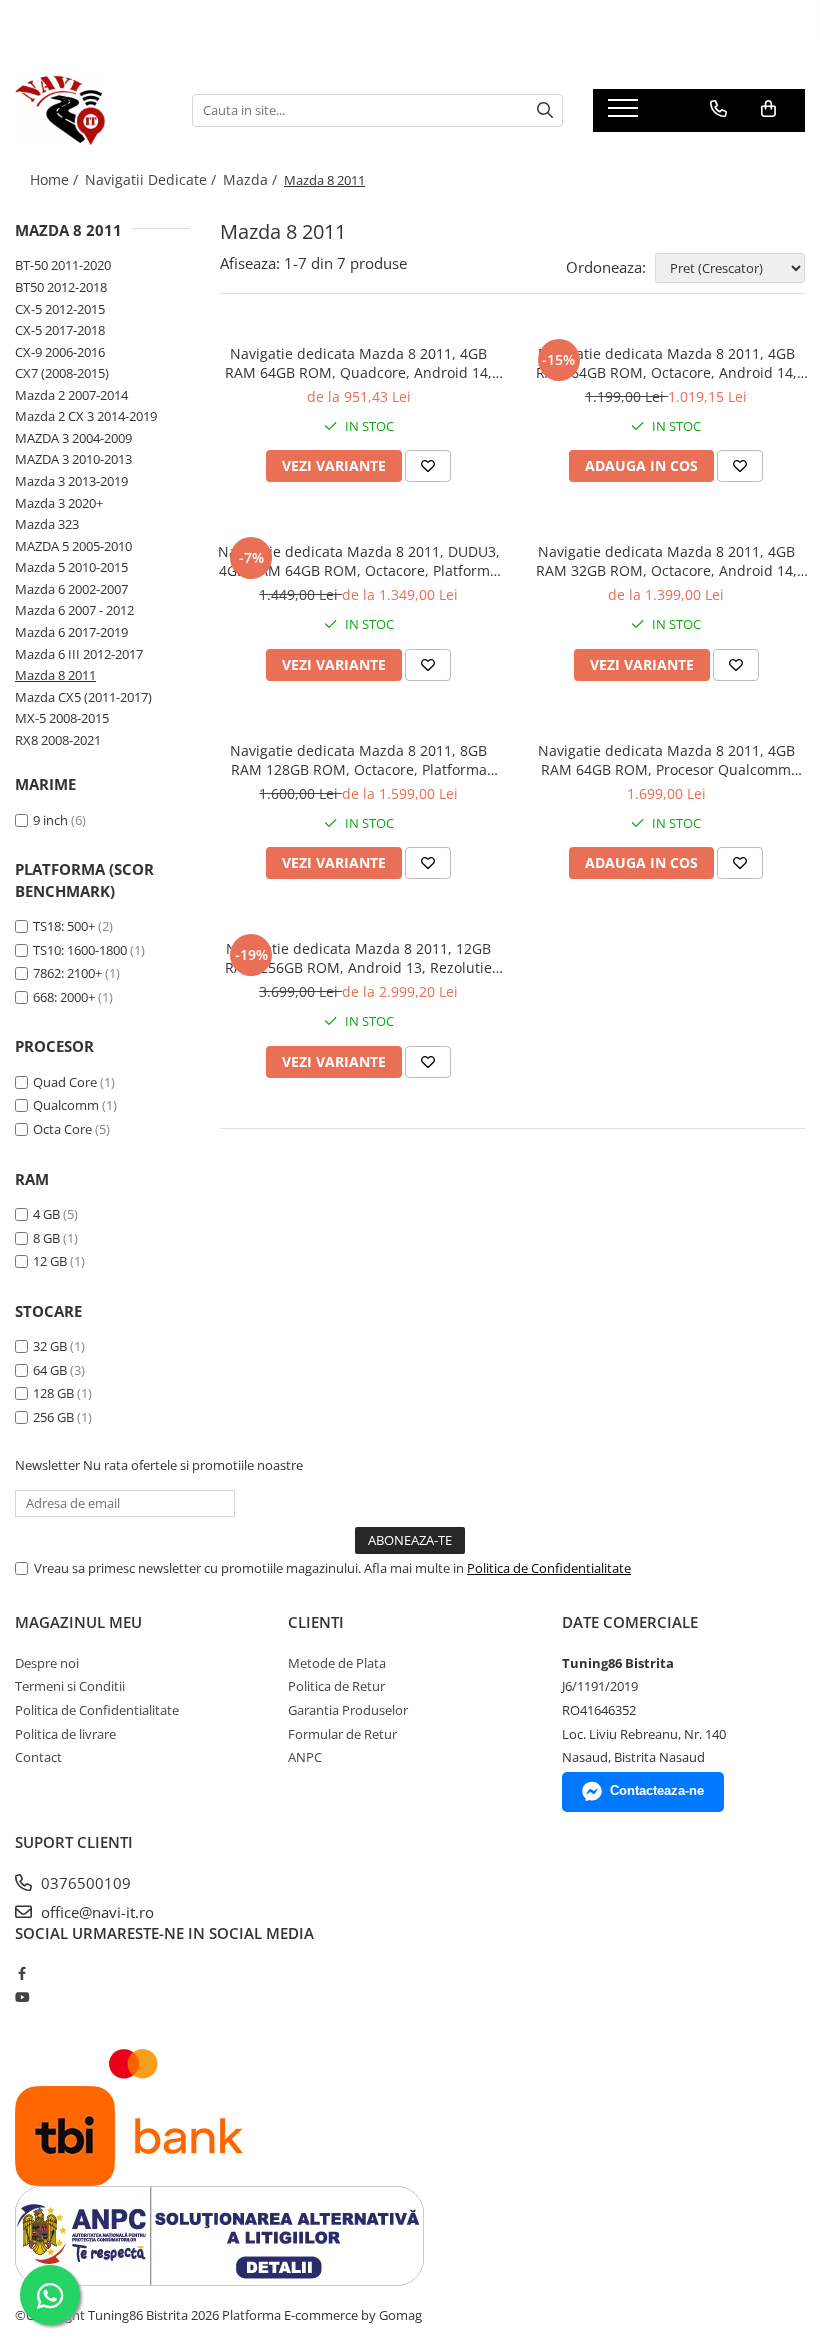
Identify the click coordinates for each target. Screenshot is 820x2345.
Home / (56, 179)
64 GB (50, 1370)
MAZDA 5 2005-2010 (73, 546)
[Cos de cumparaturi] (768, 109)
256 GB (53, 1417)
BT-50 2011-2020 (63, 265)
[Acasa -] (88, 110)
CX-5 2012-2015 (60, 309)
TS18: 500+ (64, 926)
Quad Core (65, 1082)
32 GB (50, 1346)
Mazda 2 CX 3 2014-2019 (86, 416)
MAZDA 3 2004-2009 (73, 438)
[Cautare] (545, 110)
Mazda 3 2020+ (59, 503)
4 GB (46, 1214)
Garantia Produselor (348, 1710)
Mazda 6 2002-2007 (71, 589)
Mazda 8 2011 (55, 675)
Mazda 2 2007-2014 (71, 395)
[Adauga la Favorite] (428, 466)
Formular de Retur (342, 1734)
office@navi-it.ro (95, 1912)
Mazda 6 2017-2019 (71, 632)
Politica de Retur (336, 1686)
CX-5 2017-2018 (60, 330)
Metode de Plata (337, 1663)
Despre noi (47, 1663)
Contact (38, 1757)
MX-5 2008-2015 (62, 718)
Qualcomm (66, 1105)
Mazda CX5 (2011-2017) (83, 697)
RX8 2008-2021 (58, 740)
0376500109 (84, 1883)
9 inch (50, 820)
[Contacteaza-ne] (718, 109)
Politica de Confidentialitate (549, 1568)
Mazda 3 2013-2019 (71, 481)
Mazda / (252, 179)
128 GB (53, 1393)
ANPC (305, 1757)
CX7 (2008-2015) (62, 373)
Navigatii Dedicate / (152, 179)
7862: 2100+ (67, 973)
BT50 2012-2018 (61, 287)
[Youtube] (21, 1997)
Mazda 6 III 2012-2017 (79, 654)
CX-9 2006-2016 (60, 352)
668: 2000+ (64, 997)
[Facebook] (21, 1973)
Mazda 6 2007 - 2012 (74, 610)
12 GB (50, 1261)
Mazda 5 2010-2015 (71, 567)
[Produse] (625, 114)
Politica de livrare (65, 1734)
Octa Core (62, 1129)
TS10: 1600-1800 (80, 950)
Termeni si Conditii (70, 1686)
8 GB (46, 1238)
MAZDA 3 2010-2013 (73, 459)
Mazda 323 (47, 524)
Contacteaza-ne (657, 1790)
